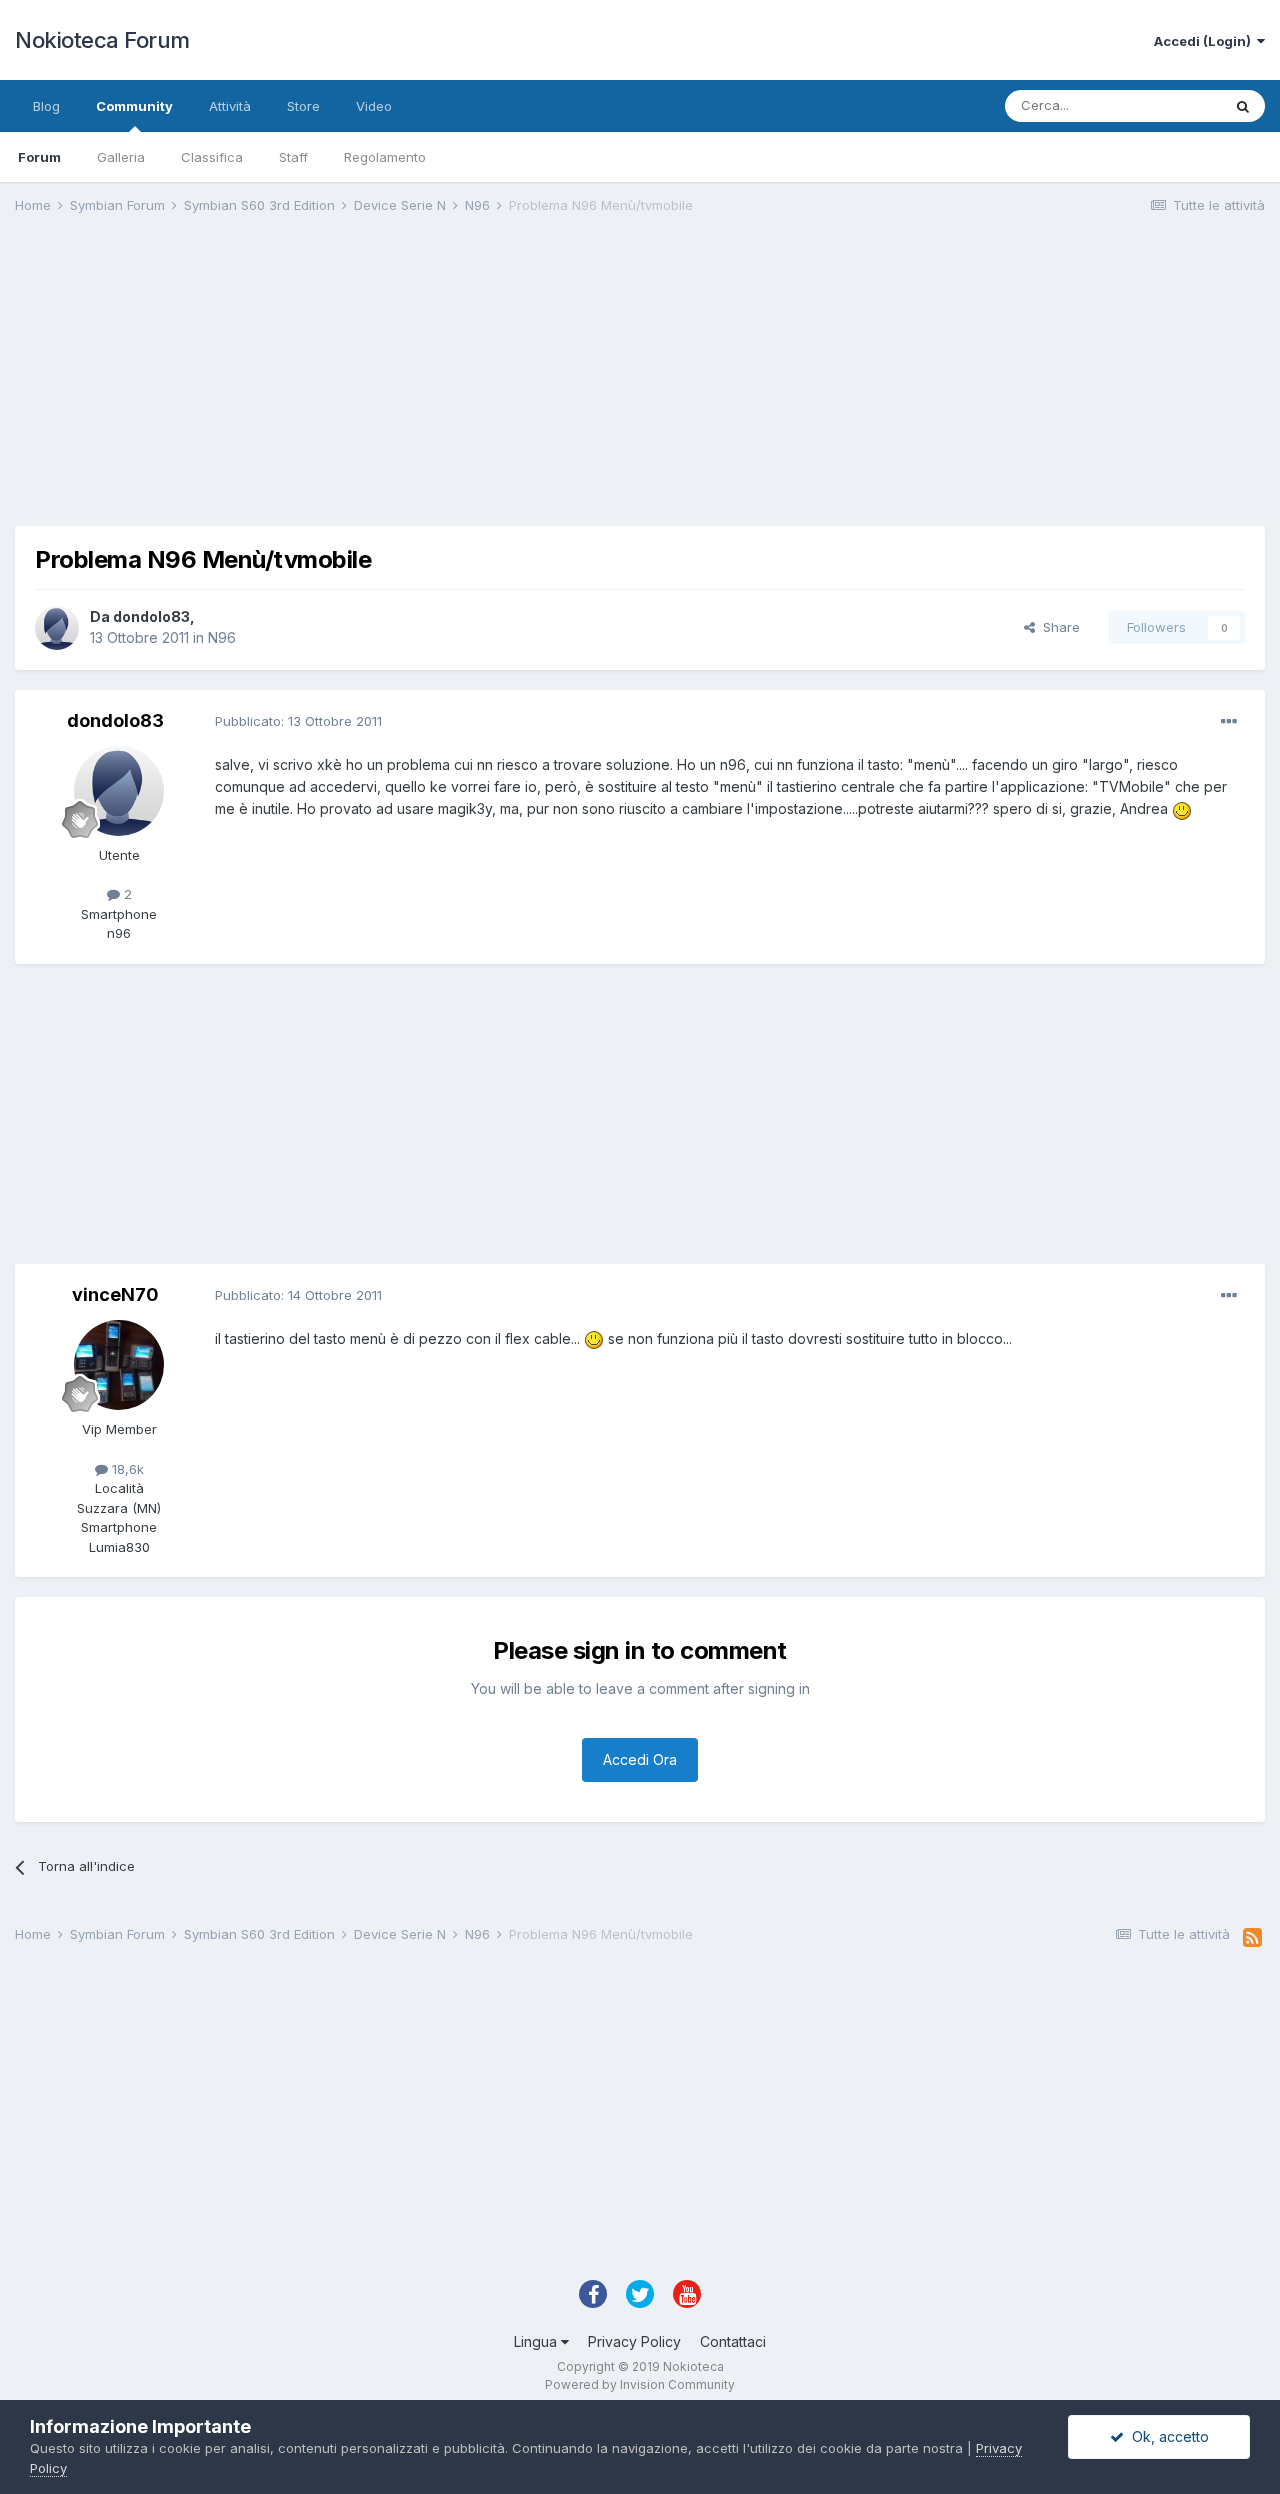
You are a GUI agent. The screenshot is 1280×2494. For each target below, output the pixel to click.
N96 (222, 637)
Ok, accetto (1166, 2436)
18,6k (126, 1469)
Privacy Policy (634, 2341)
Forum (39, 157)
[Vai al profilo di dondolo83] (57, 628)
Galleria (121, 157)
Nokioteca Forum (102, 40)
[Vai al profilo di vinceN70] (119, 1365)
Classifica (212, 157)
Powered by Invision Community (640, 2384)
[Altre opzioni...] (1229, 722)
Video (374, 106)
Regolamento (385, 157)
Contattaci (733, 2341)
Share (1057, 627)
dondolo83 (151, 616)
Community (134, 106)
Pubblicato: (298, 721)
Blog (46, 106)
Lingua (537, 2341)
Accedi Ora (640, 1759)
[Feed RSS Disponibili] (1252, 1938)
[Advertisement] (379, 386)
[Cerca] (1243, 106)
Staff (293, 157)
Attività (230, 106)
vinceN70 (115, 1294)
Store (303, 106)
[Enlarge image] (1182, 808)
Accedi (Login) (1205, 41)
